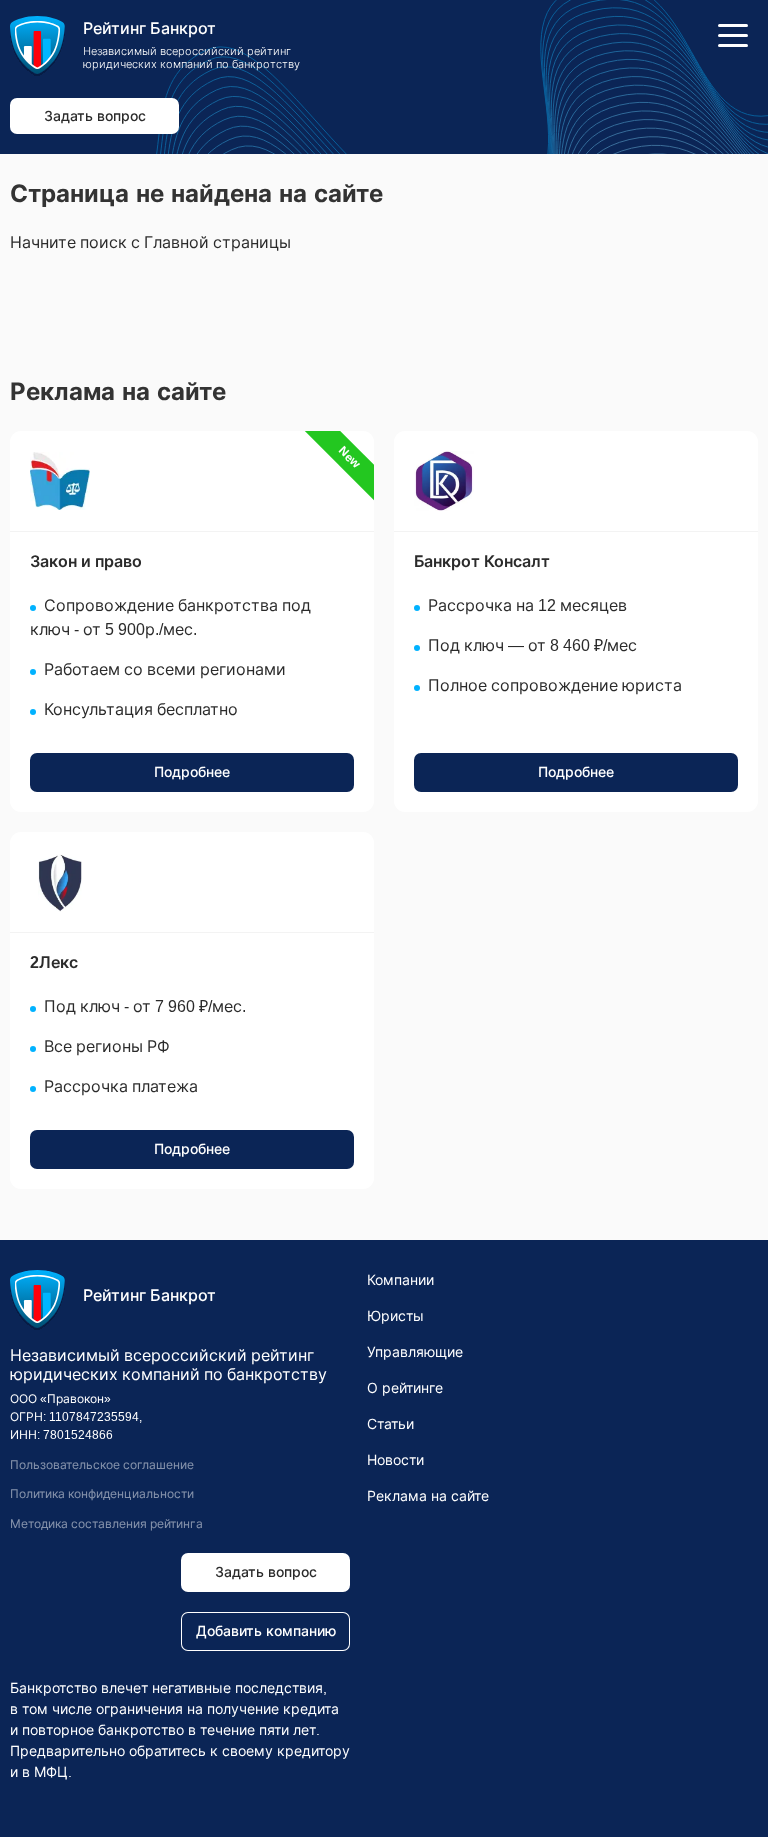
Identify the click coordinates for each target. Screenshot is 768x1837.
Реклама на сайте (428, 1496)
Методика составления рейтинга (106, 1524)
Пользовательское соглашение (102, 1465)
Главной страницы (217, 242)
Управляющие (415, 1352)
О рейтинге (405, 1388)
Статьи (390, 1424)
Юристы (395, 1316)
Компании (400, 1280)
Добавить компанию (266, 1631)
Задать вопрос (95, 116)
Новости (395, 1460)
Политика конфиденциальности (102, 1494)
